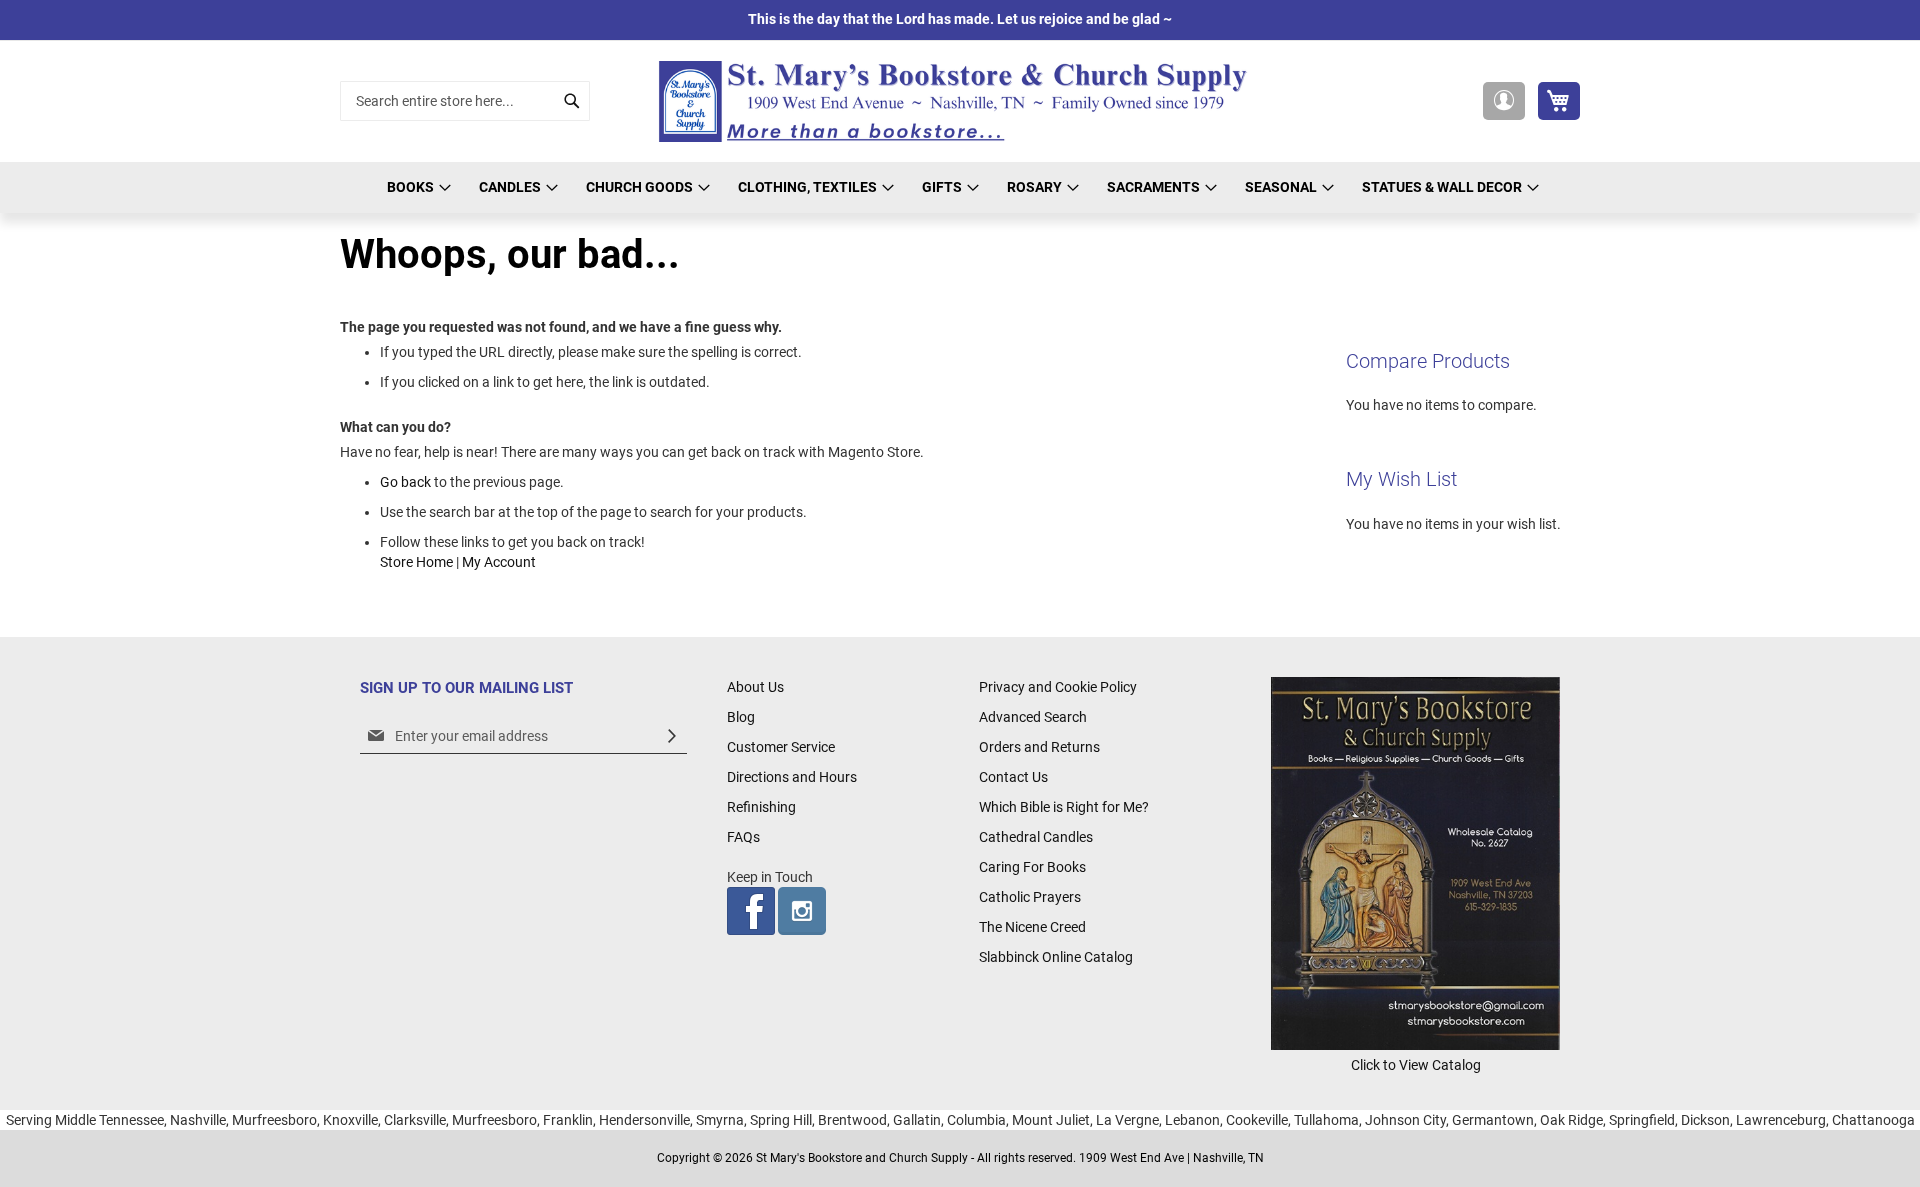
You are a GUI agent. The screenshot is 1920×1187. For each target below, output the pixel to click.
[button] (1504, 101)
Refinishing (761, 807)
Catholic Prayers (1030, 897)
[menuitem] (416, 187)
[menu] (960, 187)
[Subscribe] (672, 736)
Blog (741, 717)
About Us (755, 687)
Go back (405, 482)
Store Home (416, 562)
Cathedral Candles (1036, 837)
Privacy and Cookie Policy (1058, 687)
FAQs (743, 837)
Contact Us (1013, 777)
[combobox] (465, 101)
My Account (499, 562)
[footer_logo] (1415, 1045)
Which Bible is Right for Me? (1064, 807)
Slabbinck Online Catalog (1056, 957)
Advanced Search (1033, 717)
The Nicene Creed (1032, 927)
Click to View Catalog (1416, 1065)
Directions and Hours (792, 777)
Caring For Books (1032, 867)
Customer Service (781, 747)
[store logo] (960, 101)
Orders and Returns (1039, 747)
